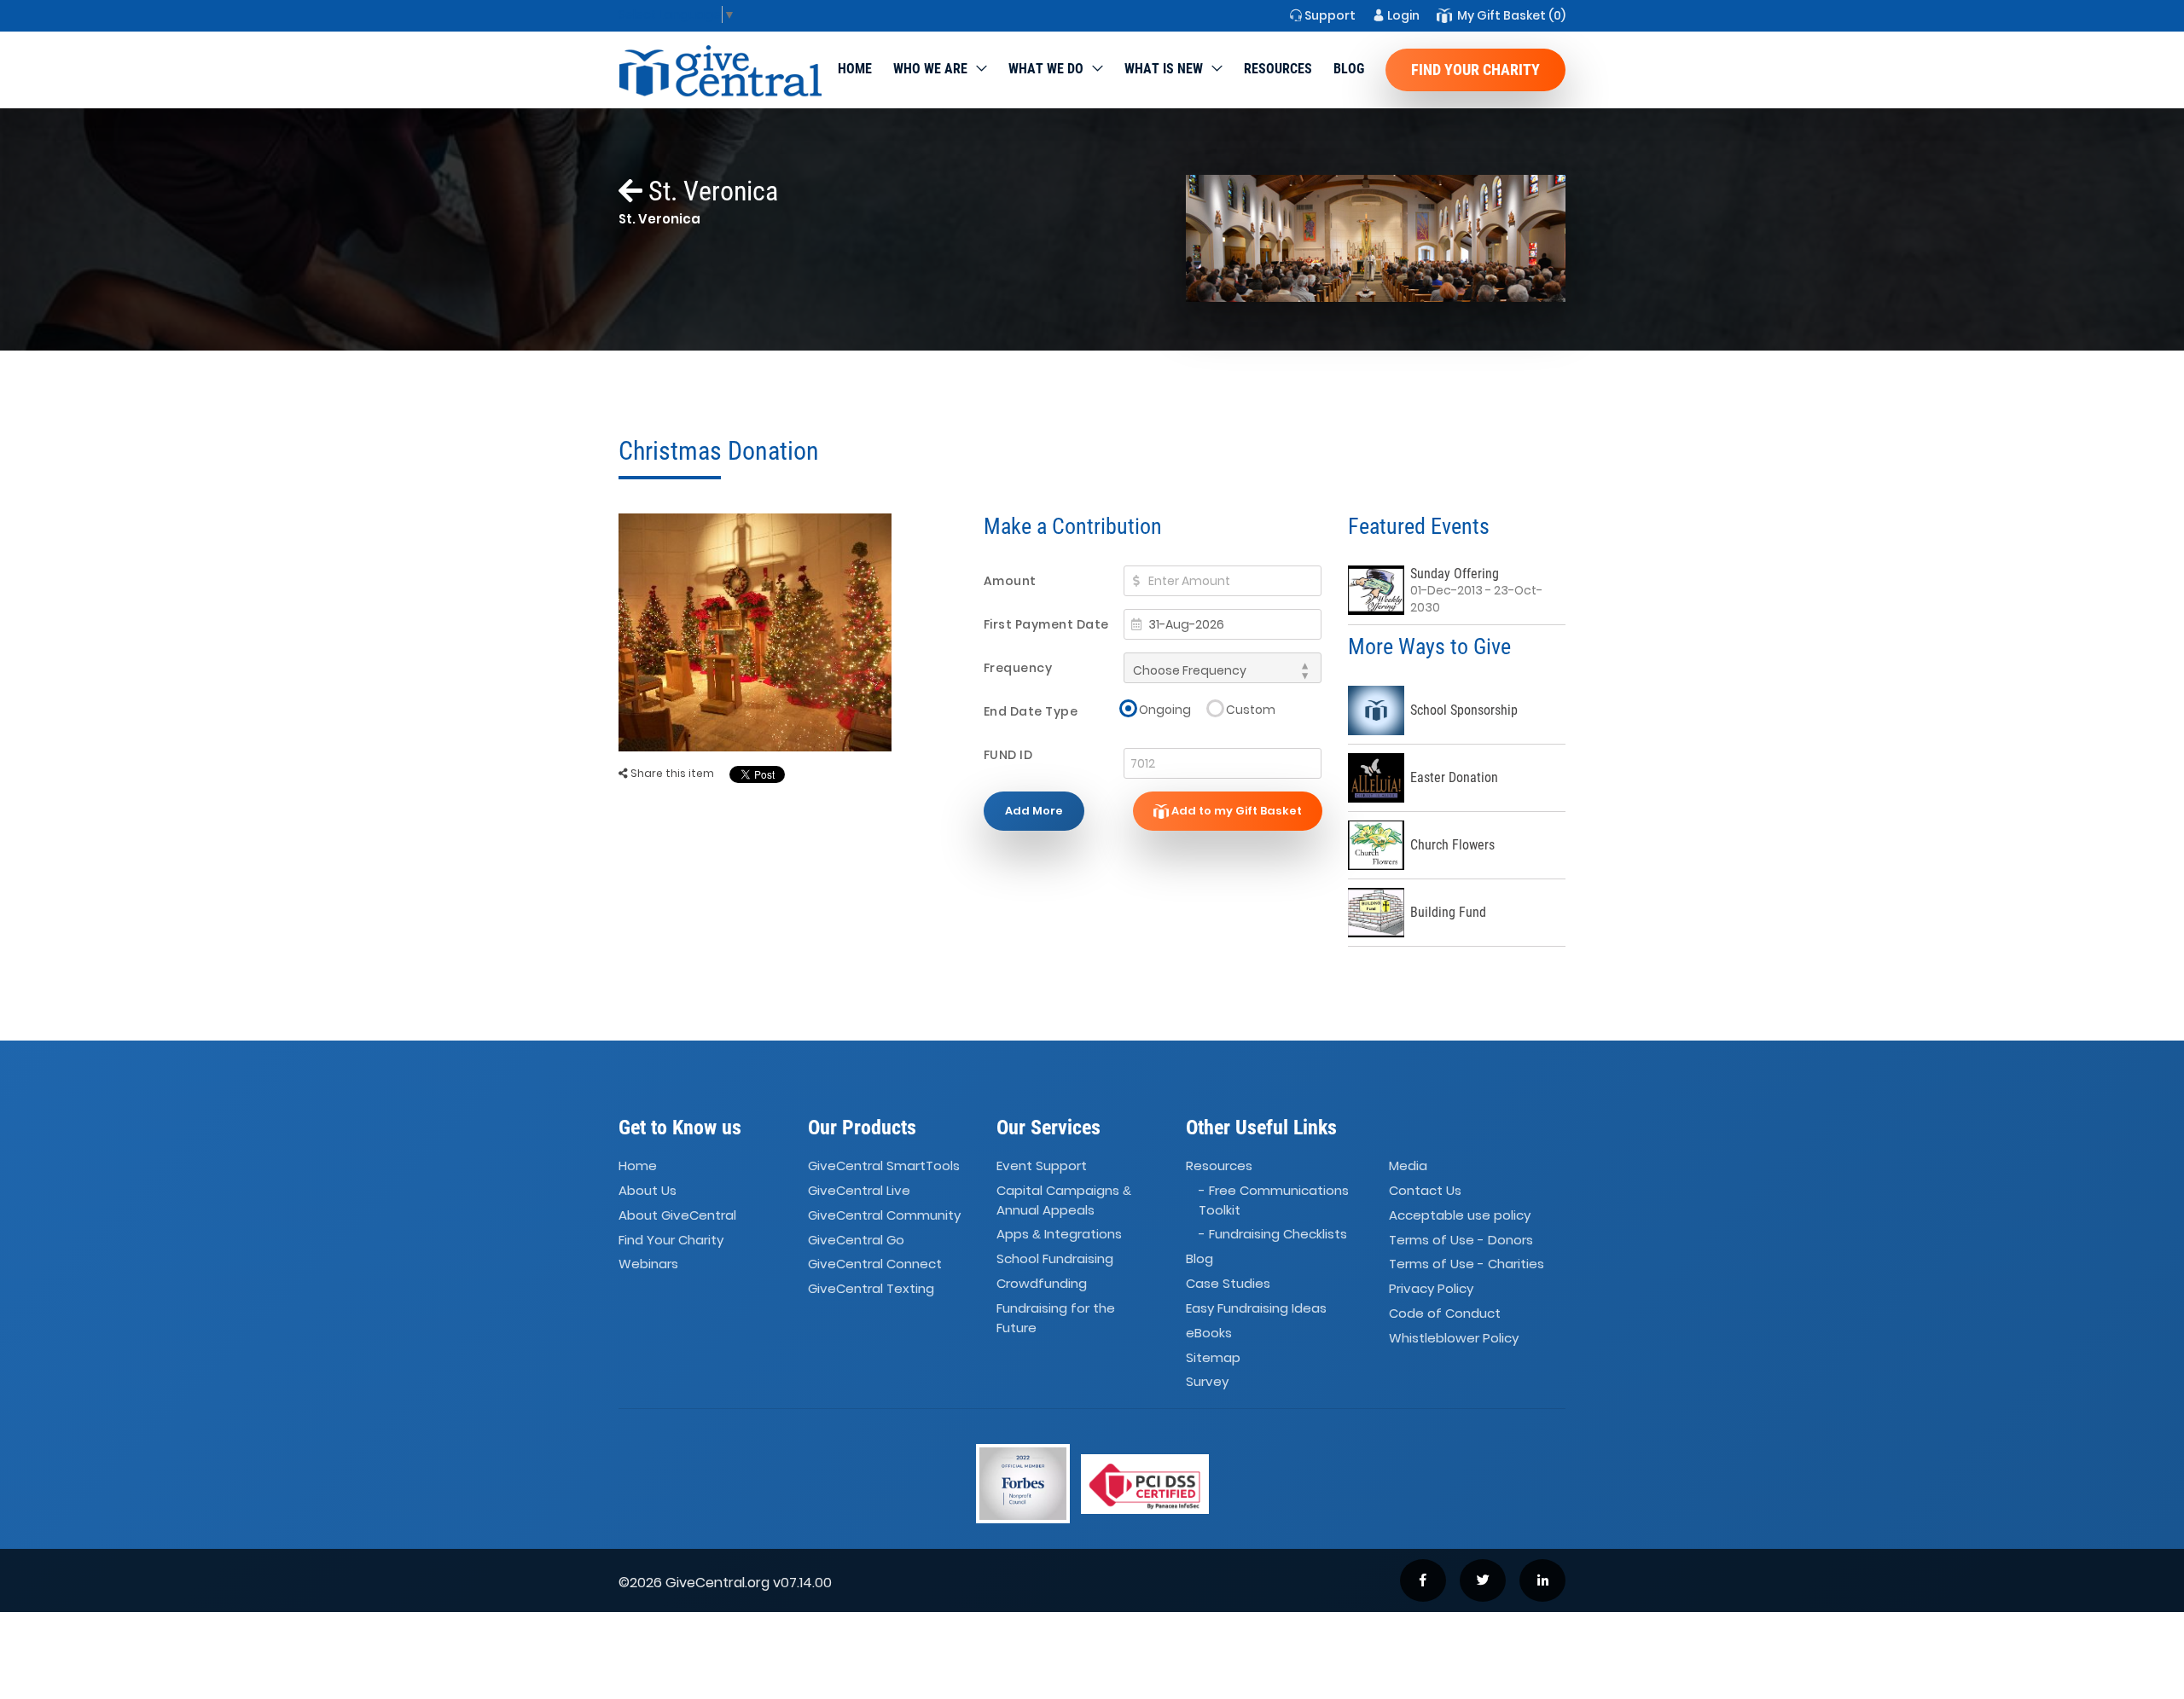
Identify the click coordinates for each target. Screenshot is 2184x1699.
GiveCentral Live (859, 1190)
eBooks (1209, 1333)
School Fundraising (1055, 1258)
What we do (1046, 69)
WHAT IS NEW (1164, 69)
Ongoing (1165, 709)
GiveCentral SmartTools (884, 1166)
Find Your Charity (1475, 70)
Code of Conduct (1445, 1313)
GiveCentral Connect (875, 1264)
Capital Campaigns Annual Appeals (1064, 1200)
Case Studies (1228, 1283)
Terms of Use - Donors (1461, 1240)
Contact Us (1425, 1190)
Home (855, 69)
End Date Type (1031, 711)
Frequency (1018, 668)
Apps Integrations (1059, 1234)
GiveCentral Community (884, 1215)
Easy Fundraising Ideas (1256, 1308)
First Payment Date (1046, 624)
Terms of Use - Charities (1467, 1264)
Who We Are (930, 69)
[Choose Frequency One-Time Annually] (1223, 668)
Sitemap (1213, 1357)
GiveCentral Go (856, 1240)
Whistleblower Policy (1454, 1338)
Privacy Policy (1431, 1288)
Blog (1349, 69)
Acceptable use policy (1460, 1215)
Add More (1034, 811)
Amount (1010, 581)
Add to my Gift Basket (1235, 811)
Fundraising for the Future (1056, 1318)
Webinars (648, 1264)
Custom (1251, 709)
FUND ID (1008, 755)
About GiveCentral (677, 1215)
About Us (648, 1190)
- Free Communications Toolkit (1274, 1200)
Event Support (1042, 1166)
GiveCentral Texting (871, 1288)
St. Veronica (710, 191)
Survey (1207, 1382)
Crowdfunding (1042, 1283)
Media (1408, 1166)
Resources (1278, 69)
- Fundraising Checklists (1273, 1234)
